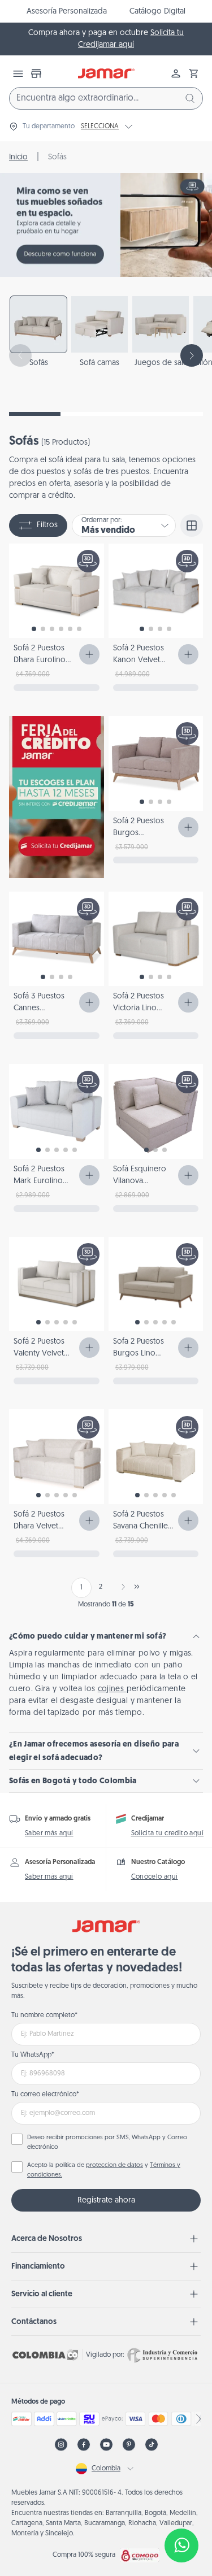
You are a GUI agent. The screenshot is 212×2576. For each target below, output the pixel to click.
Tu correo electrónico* (45, 2095)
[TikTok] (152, 2445)
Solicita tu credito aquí (168, 1834)
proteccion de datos (114, 2166)
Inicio (18, 157)
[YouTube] (106, 2445)
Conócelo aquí (155, 1877)
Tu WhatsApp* (33, 2055)
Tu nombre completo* (44, 2015)
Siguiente (121, 1587)
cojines (112, 1689)
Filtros (47, 525)
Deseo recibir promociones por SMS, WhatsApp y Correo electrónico (107, 2143)
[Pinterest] (129, 2445)
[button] (194, 73)
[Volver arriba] (181, 2508)
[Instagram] (61, 2445)
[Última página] (137, 1587)
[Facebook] (84, 2445)
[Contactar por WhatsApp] (181, 2545)
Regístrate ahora (106, 2201)
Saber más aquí (49, 1834)
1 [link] (81, 1588)
